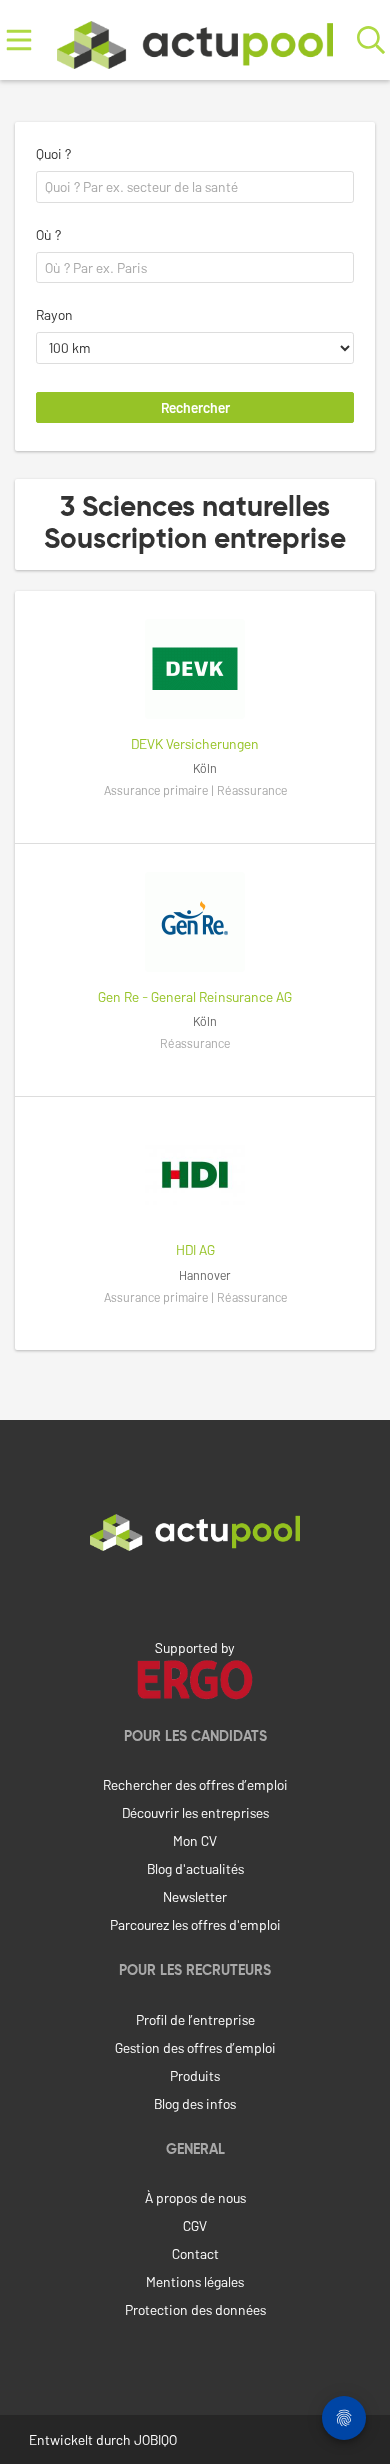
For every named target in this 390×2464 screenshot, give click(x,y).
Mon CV (195, 1840)
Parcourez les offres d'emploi (195, 1924)
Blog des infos (195, 2103)
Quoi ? (53, 153)
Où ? (48, 234)
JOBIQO (155, 2439)
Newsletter (195, 1896)
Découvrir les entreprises (195, 1812)
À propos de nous (195, 2197)
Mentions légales (195, 2281)
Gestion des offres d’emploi (195, 2047)
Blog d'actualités (195, 1868)
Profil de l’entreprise (195, 2019)
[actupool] (195, 40)
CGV (195, 2225)
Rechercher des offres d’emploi (195, 1784)
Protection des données (195, 2309)
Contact (195, 2253)
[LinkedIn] (195, 1593)
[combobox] (195, 187)
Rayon (54, 314)
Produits (195, 2075)
